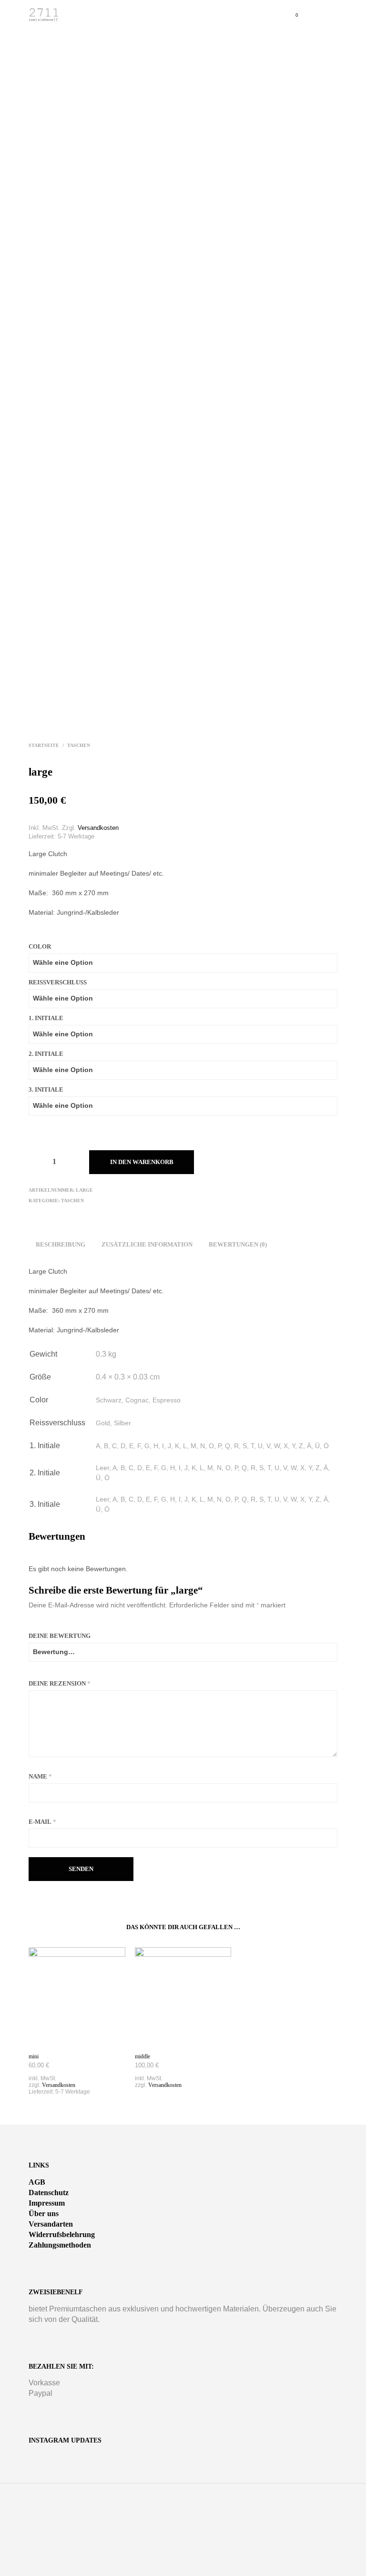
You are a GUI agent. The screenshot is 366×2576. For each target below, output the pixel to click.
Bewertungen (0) (238, 1244)
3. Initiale (46, 1089)
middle (142, 2056)
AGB (37, 2182)
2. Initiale (46, 1054)
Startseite (44, 745)
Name (40, 1776)
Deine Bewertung (60, 1636)
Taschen (79, 745)
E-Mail (42, 1822)
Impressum (47, 2203)
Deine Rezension (60, 1683)
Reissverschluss (58, 982)
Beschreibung (61, 1244)
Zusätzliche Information (147, 1244)
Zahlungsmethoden (60, 2245)
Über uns (44, 2213)
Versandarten (51, 2224)
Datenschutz (49, 2193)
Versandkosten (98, 828)
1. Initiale (46, 1018)
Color (40, 946)
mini (34, 2056)
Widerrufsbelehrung (62, 2234)
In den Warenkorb (142, 1162)
